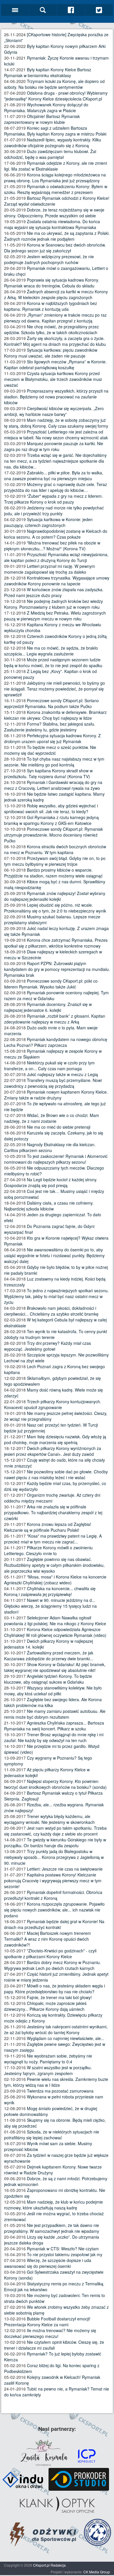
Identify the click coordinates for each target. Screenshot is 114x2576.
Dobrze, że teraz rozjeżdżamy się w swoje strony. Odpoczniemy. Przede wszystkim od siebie (54, 213)
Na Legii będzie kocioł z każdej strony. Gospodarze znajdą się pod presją (51, 1182)
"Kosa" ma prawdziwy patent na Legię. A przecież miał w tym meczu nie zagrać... (53, 1539)
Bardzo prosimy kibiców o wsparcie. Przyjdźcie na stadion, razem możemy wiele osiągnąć (53, 873)
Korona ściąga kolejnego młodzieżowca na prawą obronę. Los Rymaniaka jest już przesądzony (55, 178)
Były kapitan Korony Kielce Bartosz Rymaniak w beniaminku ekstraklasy (48, 72)
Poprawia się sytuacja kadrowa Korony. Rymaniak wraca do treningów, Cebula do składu (52, 283)
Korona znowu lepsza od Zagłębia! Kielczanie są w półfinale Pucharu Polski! (48, 1527)
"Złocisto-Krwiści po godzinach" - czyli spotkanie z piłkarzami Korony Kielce (50, 1954)
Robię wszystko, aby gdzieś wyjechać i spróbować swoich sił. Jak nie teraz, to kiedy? (51, 809)
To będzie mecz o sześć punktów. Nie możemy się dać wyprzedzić (50, 750)
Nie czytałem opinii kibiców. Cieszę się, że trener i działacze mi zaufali (54, 2345)
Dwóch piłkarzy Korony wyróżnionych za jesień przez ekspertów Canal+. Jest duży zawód (53, 1451)
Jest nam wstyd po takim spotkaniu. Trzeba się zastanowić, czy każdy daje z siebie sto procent (55, 1831)
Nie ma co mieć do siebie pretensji (59, 1127)
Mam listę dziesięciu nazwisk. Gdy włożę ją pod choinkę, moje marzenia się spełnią (55, 1439)
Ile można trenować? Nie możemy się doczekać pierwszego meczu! (50, 2333)
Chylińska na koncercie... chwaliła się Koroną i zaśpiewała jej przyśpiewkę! (50, 1591)
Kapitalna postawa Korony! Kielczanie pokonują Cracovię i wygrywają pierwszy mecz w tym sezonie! (53, 1881)
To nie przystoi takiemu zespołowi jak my (65, 2254)
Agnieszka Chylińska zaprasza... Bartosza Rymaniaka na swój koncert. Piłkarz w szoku (54, 1726)
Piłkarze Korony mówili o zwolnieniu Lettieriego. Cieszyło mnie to (48, 1550)
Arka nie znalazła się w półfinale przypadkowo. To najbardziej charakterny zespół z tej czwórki (53, 1512)
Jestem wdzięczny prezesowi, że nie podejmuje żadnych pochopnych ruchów (49, 259)
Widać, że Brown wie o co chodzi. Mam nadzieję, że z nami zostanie (52, 1118)
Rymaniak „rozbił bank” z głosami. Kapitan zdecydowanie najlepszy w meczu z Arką (55, 1019)
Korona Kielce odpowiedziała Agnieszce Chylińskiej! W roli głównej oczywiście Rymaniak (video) (55, 1632)
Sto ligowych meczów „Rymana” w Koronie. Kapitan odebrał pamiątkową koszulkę (55, 365)
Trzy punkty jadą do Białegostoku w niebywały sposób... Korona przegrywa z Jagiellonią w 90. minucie (54, 1857)
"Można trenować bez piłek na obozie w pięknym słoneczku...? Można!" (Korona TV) (52, 546)
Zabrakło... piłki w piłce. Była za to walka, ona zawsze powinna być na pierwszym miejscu (54, 476)
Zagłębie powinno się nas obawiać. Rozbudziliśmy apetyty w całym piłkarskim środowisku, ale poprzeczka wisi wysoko (54, 1565)
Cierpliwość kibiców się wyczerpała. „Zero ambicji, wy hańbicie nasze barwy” (54, 411)
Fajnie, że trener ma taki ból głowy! (59, 1997)
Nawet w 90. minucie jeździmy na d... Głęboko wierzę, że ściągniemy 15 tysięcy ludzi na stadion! (50, 1606)
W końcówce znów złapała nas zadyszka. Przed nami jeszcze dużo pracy (54, 592)
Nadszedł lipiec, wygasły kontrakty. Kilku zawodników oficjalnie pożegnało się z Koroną (53, 143)
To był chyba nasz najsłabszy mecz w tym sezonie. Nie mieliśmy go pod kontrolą (54, 762)
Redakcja (58, 2565)
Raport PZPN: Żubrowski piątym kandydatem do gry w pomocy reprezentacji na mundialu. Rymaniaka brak (57, 969)
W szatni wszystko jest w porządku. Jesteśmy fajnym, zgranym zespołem (48, 2070)
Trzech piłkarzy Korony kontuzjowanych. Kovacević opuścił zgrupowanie (53, 1404)
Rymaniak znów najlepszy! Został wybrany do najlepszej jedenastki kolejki (55, 896)
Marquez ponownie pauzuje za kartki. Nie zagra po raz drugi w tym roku (54, 446)
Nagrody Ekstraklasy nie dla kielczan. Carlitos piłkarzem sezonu (50, 1147)
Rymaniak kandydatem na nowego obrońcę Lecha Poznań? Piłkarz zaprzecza (56, 1042)
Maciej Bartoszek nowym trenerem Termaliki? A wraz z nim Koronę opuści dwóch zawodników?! (47, 1939)
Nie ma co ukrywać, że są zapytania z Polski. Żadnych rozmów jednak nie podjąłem (57, 236)
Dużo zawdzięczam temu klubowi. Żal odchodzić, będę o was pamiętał (50, 154)
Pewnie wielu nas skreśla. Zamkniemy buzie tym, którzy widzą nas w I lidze (56, 2082)
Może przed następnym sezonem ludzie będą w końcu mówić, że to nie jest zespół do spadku (53, 662)
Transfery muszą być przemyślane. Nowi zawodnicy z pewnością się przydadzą (53, 1083)
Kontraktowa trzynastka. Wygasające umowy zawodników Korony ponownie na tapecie (57, 581)
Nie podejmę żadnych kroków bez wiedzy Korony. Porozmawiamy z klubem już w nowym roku (53, 604)
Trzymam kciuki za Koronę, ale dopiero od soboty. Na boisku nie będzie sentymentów (54, 84)
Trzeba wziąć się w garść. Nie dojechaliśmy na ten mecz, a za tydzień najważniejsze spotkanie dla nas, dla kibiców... (55, 461)
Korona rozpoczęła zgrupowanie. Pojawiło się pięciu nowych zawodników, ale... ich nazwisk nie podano (54, 1910)
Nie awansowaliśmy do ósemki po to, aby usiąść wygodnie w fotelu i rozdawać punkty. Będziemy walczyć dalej (54, 1255)
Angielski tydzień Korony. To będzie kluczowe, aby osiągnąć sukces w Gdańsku (48, 1679)
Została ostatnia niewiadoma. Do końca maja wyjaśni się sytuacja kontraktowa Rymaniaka (52, 224)
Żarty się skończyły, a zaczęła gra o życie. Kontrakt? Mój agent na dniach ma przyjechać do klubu (55, 341)
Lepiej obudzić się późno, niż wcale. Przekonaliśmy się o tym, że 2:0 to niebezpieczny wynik (55, 908)
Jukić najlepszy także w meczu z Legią (62, 1074)
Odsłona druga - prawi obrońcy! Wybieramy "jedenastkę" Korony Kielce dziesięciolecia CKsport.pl (56, 96)
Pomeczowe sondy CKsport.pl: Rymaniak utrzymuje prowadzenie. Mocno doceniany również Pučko (53, 835)
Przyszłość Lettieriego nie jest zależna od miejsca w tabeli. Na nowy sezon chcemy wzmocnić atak (56, 435)
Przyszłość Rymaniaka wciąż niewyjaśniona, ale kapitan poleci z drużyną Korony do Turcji (56, 557)
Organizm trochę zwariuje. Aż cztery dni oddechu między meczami (52, 1498)
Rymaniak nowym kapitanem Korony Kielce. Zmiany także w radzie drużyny (56, 1095)
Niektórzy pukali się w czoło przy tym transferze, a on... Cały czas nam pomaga (49, 1066)
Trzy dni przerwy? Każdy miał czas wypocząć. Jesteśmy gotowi (47, 1346)
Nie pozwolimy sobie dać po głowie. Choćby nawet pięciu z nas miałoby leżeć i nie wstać (56, 1475)
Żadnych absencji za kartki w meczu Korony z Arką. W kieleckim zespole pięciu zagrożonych (56, 294)
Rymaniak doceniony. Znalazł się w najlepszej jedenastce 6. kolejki (48, 1007)
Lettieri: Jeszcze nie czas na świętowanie (65, 1869)
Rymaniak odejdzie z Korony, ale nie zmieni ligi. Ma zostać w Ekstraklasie (56, 166)
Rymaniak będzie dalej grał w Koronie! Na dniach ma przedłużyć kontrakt (54, 1924)
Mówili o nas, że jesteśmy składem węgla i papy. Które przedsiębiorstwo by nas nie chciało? (55, 1989)
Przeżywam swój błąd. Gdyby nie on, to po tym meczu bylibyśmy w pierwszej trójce (55, 861)
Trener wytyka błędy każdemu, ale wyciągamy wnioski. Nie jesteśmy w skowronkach (49, 1819)
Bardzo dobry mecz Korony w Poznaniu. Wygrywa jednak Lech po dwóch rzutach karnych (52, 1965)
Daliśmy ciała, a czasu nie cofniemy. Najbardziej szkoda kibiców (49, 1206)
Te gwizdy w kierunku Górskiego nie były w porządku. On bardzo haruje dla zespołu (55, 1843)
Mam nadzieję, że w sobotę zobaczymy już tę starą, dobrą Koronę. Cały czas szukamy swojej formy (56, 423)
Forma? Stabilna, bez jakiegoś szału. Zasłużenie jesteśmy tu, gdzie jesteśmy (50, 727)
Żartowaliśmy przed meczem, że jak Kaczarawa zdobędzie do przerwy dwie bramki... (49, 1656)
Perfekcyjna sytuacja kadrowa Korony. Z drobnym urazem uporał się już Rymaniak (52, 738)
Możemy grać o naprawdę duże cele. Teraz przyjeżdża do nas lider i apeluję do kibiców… (56, 487)
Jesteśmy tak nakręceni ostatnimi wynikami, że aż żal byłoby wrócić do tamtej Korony (56, 2029)
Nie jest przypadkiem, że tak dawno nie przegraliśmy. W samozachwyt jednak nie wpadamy (52, 2228)
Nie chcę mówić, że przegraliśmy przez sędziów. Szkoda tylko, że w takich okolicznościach (51, 329)
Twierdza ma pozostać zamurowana (60, 2091)
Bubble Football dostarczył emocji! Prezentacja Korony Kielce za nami (47, 2322)
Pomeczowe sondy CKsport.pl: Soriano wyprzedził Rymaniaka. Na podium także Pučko (51, 703)
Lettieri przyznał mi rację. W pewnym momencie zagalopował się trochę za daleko (50, 569)
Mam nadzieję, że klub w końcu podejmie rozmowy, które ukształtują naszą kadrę (53, 2205)
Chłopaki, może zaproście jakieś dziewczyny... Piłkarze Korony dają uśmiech (45, 2006)
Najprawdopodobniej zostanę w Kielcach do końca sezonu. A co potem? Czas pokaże (56, 534)
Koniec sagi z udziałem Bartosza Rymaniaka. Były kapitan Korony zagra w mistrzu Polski (55, 131)
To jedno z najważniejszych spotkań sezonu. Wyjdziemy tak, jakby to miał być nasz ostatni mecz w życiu (56, 1296)
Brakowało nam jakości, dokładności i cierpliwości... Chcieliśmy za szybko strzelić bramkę (51, 1311)
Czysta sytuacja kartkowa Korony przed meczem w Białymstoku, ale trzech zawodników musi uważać (53, 379)
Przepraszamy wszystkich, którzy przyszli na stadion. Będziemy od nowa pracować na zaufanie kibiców (56, 397)
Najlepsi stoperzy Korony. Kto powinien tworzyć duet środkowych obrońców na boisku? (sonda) (55, 1784)
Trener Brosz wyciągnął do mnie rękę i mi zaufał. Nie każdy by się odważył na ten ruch (54, 1737)
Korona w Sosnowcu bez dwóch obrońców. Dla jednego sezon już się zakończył (55, 248)
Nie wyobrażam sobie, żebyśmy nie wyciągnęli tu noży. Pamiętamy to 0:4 (48, 2059)
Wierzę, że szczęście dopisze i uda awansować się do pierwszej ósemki (48, 2263)
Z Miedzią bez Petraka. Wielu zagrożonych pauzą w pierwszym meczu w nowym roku (55, 616)
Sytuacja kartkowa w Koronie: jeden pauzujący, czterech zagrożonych (48, 522)
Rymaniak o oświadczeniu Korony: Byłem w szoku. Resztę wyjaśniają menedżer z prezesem (56, 189)
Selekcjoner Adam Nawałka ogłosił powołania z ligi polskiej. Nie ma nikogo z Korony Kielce (55, 1621)
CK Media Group (97, 2572)
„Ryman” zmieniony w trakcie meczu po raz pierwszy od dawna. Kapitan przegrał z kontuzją (55, 318)
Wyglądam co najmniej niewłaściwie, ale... (66, 2038)
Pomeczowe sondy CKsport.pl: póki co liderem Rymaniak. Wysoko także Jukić (51, 984)
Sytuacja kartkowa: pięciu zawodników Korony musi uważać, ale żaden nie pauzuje (51, 353)
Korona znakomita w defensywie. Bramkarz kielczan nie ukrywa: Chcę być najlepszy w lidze (55, 715)
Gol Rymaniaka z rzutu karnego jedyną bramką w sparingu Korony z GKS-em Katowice (51, 820)
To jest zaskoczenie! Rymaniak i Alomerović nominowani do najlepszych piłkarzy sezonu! (56, 1159)
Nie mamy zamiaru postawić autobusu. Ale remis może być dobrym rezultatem (55, 1714)
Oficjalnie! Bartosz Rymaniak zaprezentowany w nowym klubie (42, 119)
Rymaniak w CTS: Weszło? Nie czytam (63, 2249)
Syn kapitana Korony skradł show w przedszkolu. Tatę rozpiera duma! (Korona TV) (48, 773)
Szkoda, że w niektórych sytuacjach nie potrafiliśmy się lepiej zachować (52, 2135)
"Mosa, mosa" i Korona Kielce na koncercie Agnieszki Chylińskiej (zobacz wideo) (55, 1580)
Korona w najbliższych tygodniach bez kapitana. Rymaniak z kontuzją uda (51, 306)
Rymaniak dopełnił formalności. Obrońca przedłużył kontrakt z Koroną (53, 1895)
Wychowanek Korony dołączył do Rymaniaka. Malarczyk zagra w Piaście (46, 107)
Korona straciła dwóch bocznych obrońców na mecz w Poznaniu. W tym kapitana (55, 849)
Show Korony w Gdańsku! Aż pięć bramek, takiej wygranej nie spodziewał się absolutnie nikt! (55, 1667)
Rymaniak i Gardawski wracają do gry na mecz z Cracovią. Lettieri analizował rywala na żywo (53, 785)
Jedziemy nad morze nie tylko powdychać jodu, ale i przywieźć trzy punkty (54, 511)
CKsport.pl (41, 2565)
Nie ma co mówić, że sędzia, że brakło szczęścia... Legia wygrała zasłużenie (51, 651)
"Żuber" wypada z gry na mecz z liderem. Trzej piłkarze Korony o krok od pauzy (53, 499)
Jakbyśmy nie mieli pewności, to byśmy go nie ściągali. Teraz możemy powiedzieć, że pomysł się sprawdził (55, 689)
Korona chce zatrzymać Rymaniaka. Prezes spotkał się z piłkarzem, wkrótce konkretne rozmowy (56, 943)
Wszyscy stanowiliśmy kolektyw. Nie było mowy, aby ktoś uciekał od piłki (53, 1691)
